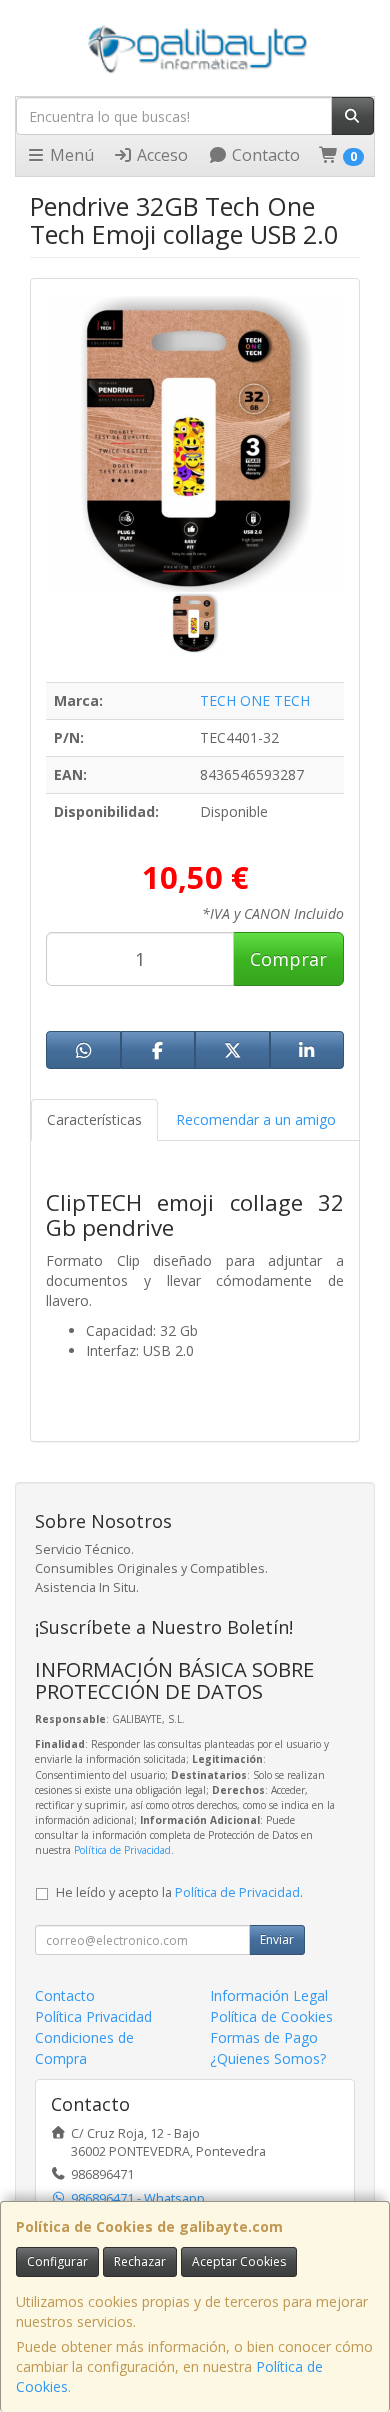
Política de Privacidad (122, 1850)
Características (94, 1119)
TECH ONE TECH (255, 700)
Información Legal (269, 1995)
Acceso (160, 155)
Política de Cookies (271, 2016)
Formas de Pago (264, 2037)
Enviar (277, 1939)
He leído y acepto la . (179, 1892)
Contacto (264, 155)
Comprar (288, 959)
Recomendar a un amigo (256, 1119)
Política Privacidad (93, 2016)
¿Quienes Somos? (268, 2058)
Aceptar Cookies (239, 2261)
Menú (70, 155)
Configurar (57, 2261)
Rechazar (140, 2261)
